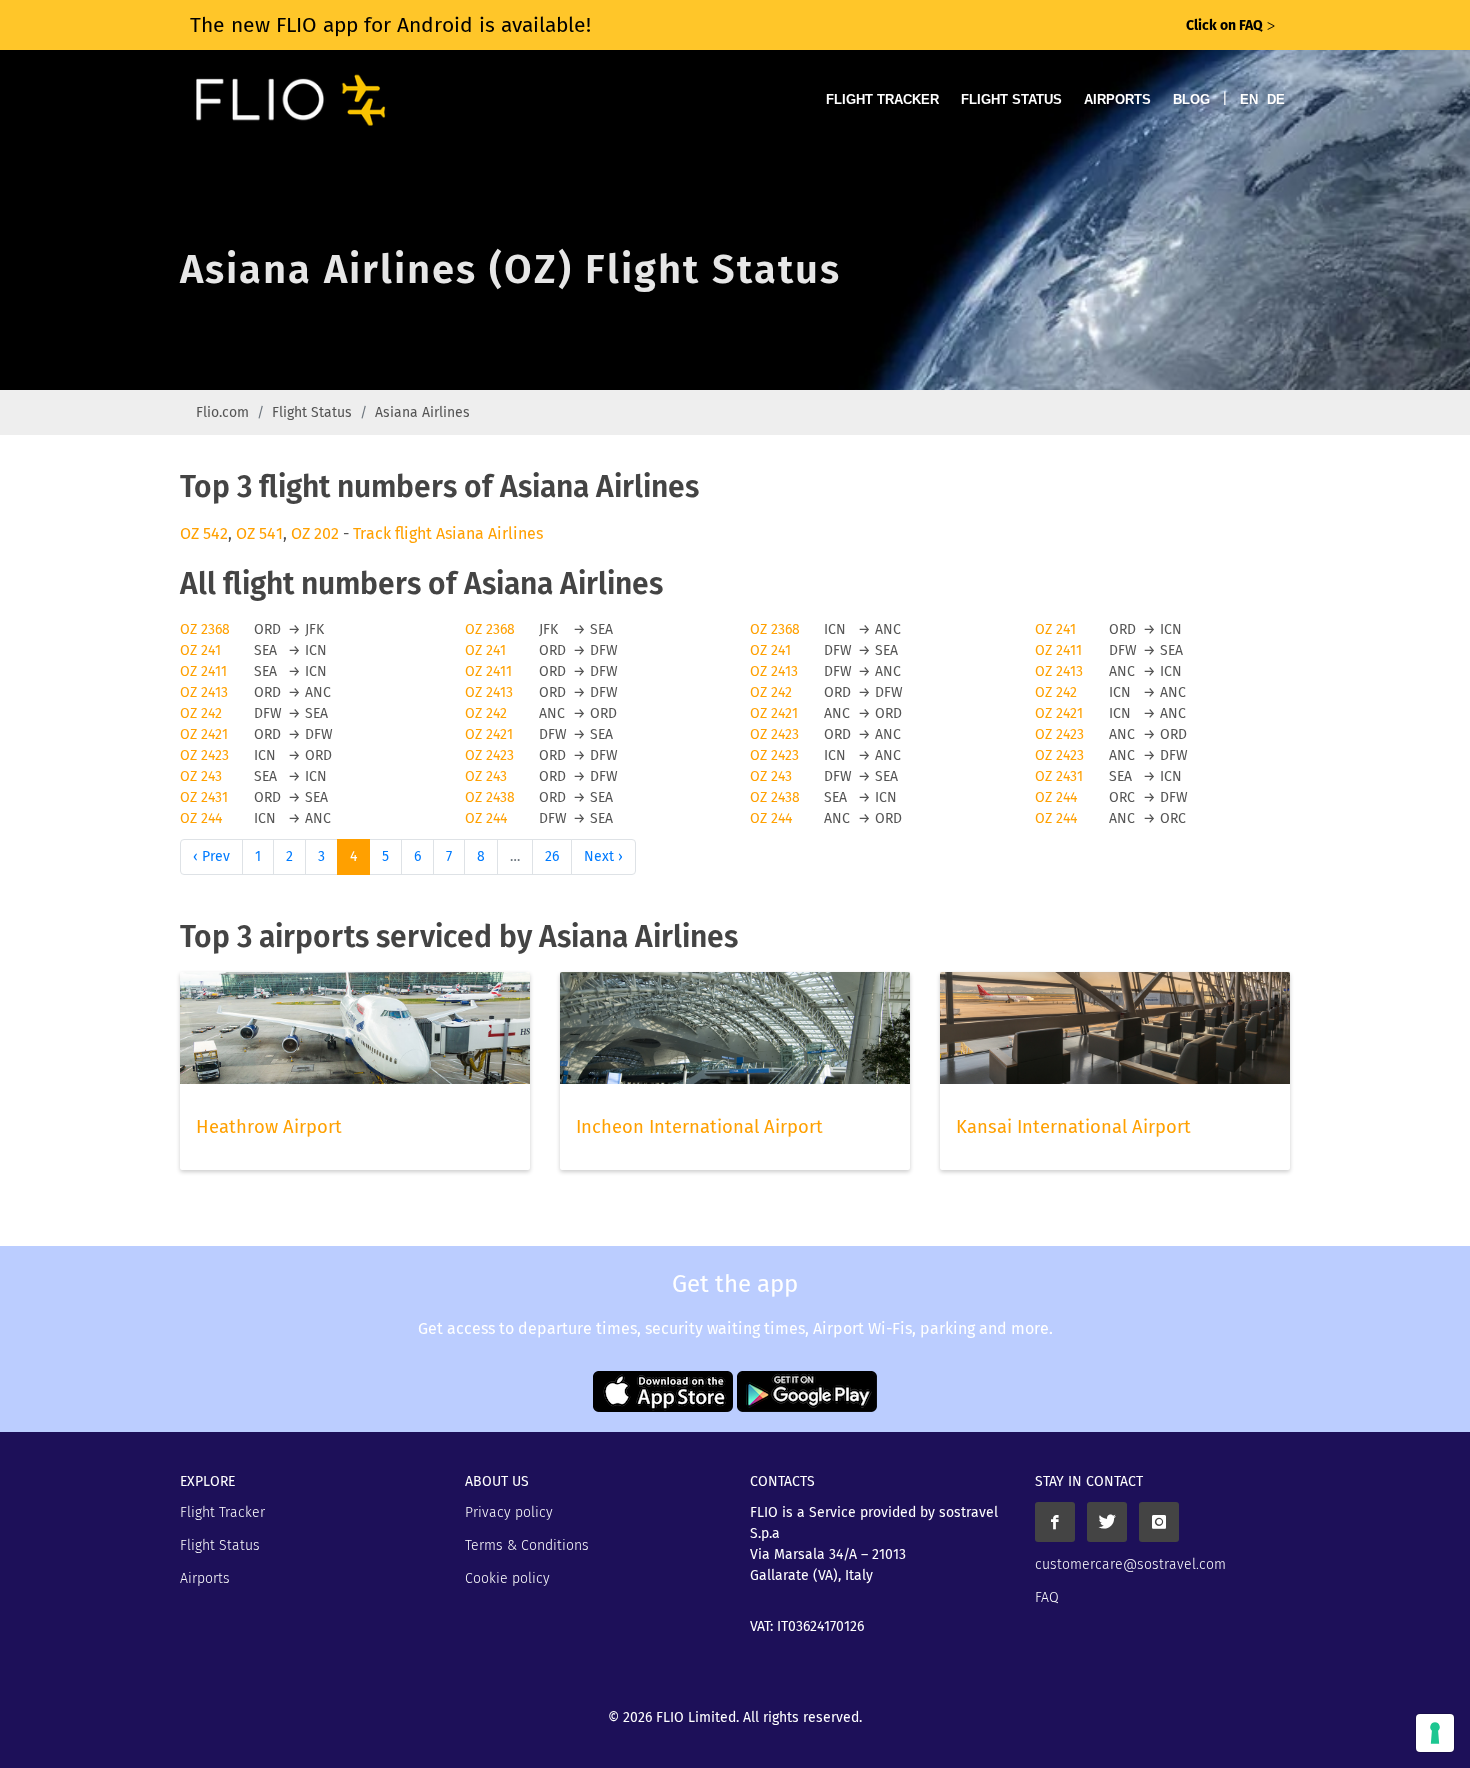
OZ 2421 (774, 713)
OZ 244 (1056, 797)
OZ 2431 (1059, 776)
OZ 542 (204, 533)
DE (1276, 99)
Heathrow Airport (269, 1127)
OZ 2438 (490, 797)
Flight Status (1011, 99)
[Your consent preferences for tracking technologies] (1435, 1733)
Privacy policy (509, 1512)
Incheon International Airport (699, 1127)
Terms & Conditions (527, 1545)
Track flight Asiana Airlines (448, 533)
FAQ (1047, 1597)
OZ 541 (259, 533)
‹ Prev (211, 856)
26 (552, 856)
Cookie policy (507, 1578)
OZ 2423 (774, 734)
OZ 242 (771, 692)
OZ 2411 (1058, 650)
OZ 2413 (774, 671)
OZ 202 (315, 533)
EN (1249, 99)
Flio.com (222, 412)
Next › (603, 856)
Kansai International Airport (1073, 1127)
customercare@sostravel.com (1130, 1564)
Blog (1191, 99)
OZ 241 (1055, 629)
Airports (1117, 99)
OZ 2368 (205, 629)
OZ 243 (201, 776)
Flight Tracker (882, 99)
